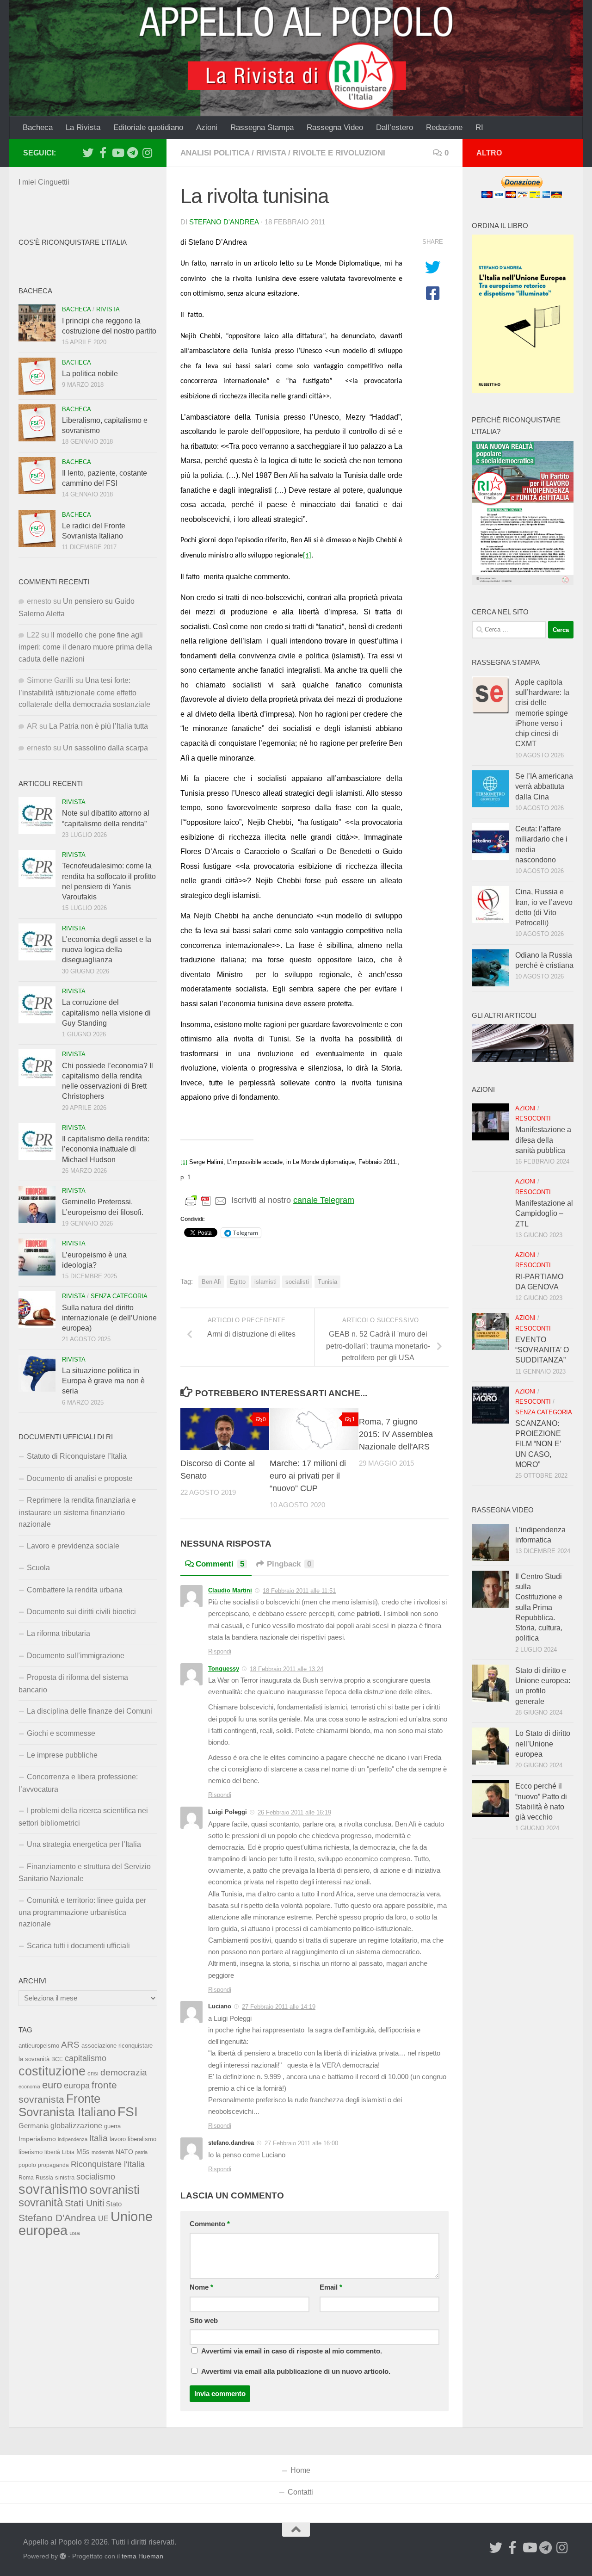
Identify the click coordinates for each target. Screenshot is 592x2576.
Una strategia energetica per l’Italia (84, 1844)
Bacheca (38, 127)
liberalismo (142, 2139)
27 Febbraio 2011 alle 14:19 (279, 2007)
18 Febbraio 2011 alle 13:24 (287, 1669)
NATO (124, 2152)
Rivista (271, 153)
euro (52, 2085)
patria (141, 2152)
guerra (112, 2126)
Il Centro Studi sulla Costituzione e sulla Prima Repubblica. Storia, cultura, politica (539, 1607)
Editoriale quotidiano (148, 127)
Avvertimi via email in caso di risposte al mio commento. (292, 2351)
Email (331, 2287)
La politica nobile (90, 374)
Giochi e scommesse (61, 1733)
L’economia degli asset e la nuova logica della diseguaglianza (107, 950)
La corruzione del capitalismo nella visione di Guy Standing (106, 1013)
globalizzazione (76, 2125)
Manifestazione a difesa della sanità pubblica (543, 1140)
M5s (83, 2152)
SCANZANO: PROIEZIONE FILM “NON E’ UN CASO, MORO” (538, 1444)
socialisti (297, 1282)
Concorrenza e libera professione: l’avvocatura (78, 1783)
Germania (34, 2126)
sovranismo (53, 2189)
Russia (44, 2177)
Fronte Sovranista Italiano (67, 2105)
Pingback (289, 1564)
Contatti (300, 2492)
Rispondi (220, 1651)
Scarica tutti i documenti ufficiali (78, 1946)
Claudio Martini (230, 1590)
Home (300, 2470)
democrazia (124, 2072)
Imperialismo (37, 2139)
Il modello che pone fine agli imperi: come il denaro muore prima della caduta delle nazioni (85, 647)
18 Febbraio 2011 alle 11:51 (299, 1591)
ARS (70, 2044)
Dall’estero (395, 127)
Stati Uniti (84, 2203)
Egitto (238, 1282)
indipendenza (73, 2139)
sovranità (41, 2203)
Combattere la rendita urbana (75, 1590)
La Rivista (83, 127)
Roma (26, 2178)
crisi (93, 2073)
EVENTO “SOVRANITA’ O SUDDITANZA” (542, 1350)
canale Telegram (324, 1200)
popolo (27, 2165)
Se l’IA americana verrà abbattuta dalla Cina (544, 786)
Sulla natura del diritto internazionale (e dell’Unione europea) (109, 1318)
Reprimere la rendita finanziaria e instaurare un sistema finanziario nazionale (77, 1512)
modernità (103, 2152)
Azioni (207, 127)
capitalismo (86, 2058)
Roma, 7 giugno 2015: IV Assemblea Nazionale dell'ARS (396, 1434)
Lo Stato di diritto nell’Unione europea (543, 1744)
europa (77, 2086)
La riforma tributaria (59, 1633)
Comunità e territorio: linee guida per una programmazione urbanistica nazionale (82, 1912)
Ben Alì (211, 1282)
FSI (128, 2112)
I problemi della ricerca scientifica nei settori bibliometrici (83, 1817)
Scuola (38, 1568)
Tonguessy (224, 1669)
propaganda (53, 2165)
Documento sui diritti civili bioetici (81, 1612)
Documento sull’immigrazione (76, 1656)
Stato (114, 2204)
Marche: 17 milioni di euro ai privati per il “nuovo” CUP (308, 1476)
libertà (52, 2152)
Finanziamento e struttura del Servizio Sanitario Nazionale (85, 1873)
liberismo (31, 2152)
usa (75, 2233)
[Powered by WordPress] (63, 2556)
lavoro (118, 2139)
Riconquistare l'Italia (108, 2164)
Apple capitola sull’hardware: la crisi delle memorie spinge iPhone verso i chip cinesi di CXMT (542, 713)
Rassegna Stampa (262, 127)
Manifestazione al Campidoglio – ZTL (544, 1214)
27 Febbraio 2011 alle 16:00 (301, 2143)
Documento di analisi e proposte (80, 1478)
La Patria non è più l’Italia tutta (99, 726)
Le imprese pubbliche (62, 1755)
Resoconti (533, 1118)
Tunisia (327, 1282)
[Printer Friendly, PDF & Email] (206, 1201)
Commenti (220, 1564)
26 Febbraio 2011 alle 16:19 (294, 1812)
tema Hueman (142, 2556)
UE (103, 2218)
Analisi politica (215, 153)
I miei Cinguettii (44, 182)
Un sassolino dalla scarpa (105, 748)
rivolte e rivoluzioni (339, 153)
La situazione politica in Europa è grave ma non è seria (103, 1381)
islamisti (265, 1282)
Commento (210, 2224)
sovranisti (114, 2190)
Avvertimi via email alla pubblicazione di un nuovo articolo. (296, 2372)
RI (479, 127)
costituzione (52, 2071)
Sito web (204, 2321)
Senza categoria (119, 1296)
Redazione (444, 127)
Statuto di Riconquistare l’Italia (77, 1456)
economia (29, 2087)
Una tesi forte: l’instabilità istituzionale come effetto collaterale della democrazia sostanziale (84, 692)
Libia (68, 2152)
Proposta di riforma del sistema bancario (73, 1683)
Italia (99, 2138)
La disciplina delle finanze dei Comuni (89, 1711)
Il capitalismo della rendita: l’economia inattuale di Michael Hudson (106, 1149)
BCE (57, 2059)
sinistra (65, 2177)
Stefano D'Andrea (224, 222)
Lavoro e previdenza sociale (73, 1546)
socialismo (96, 2177)
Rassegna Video (335, 127)
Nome (201, 2287)
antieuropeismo (39, 2046)
